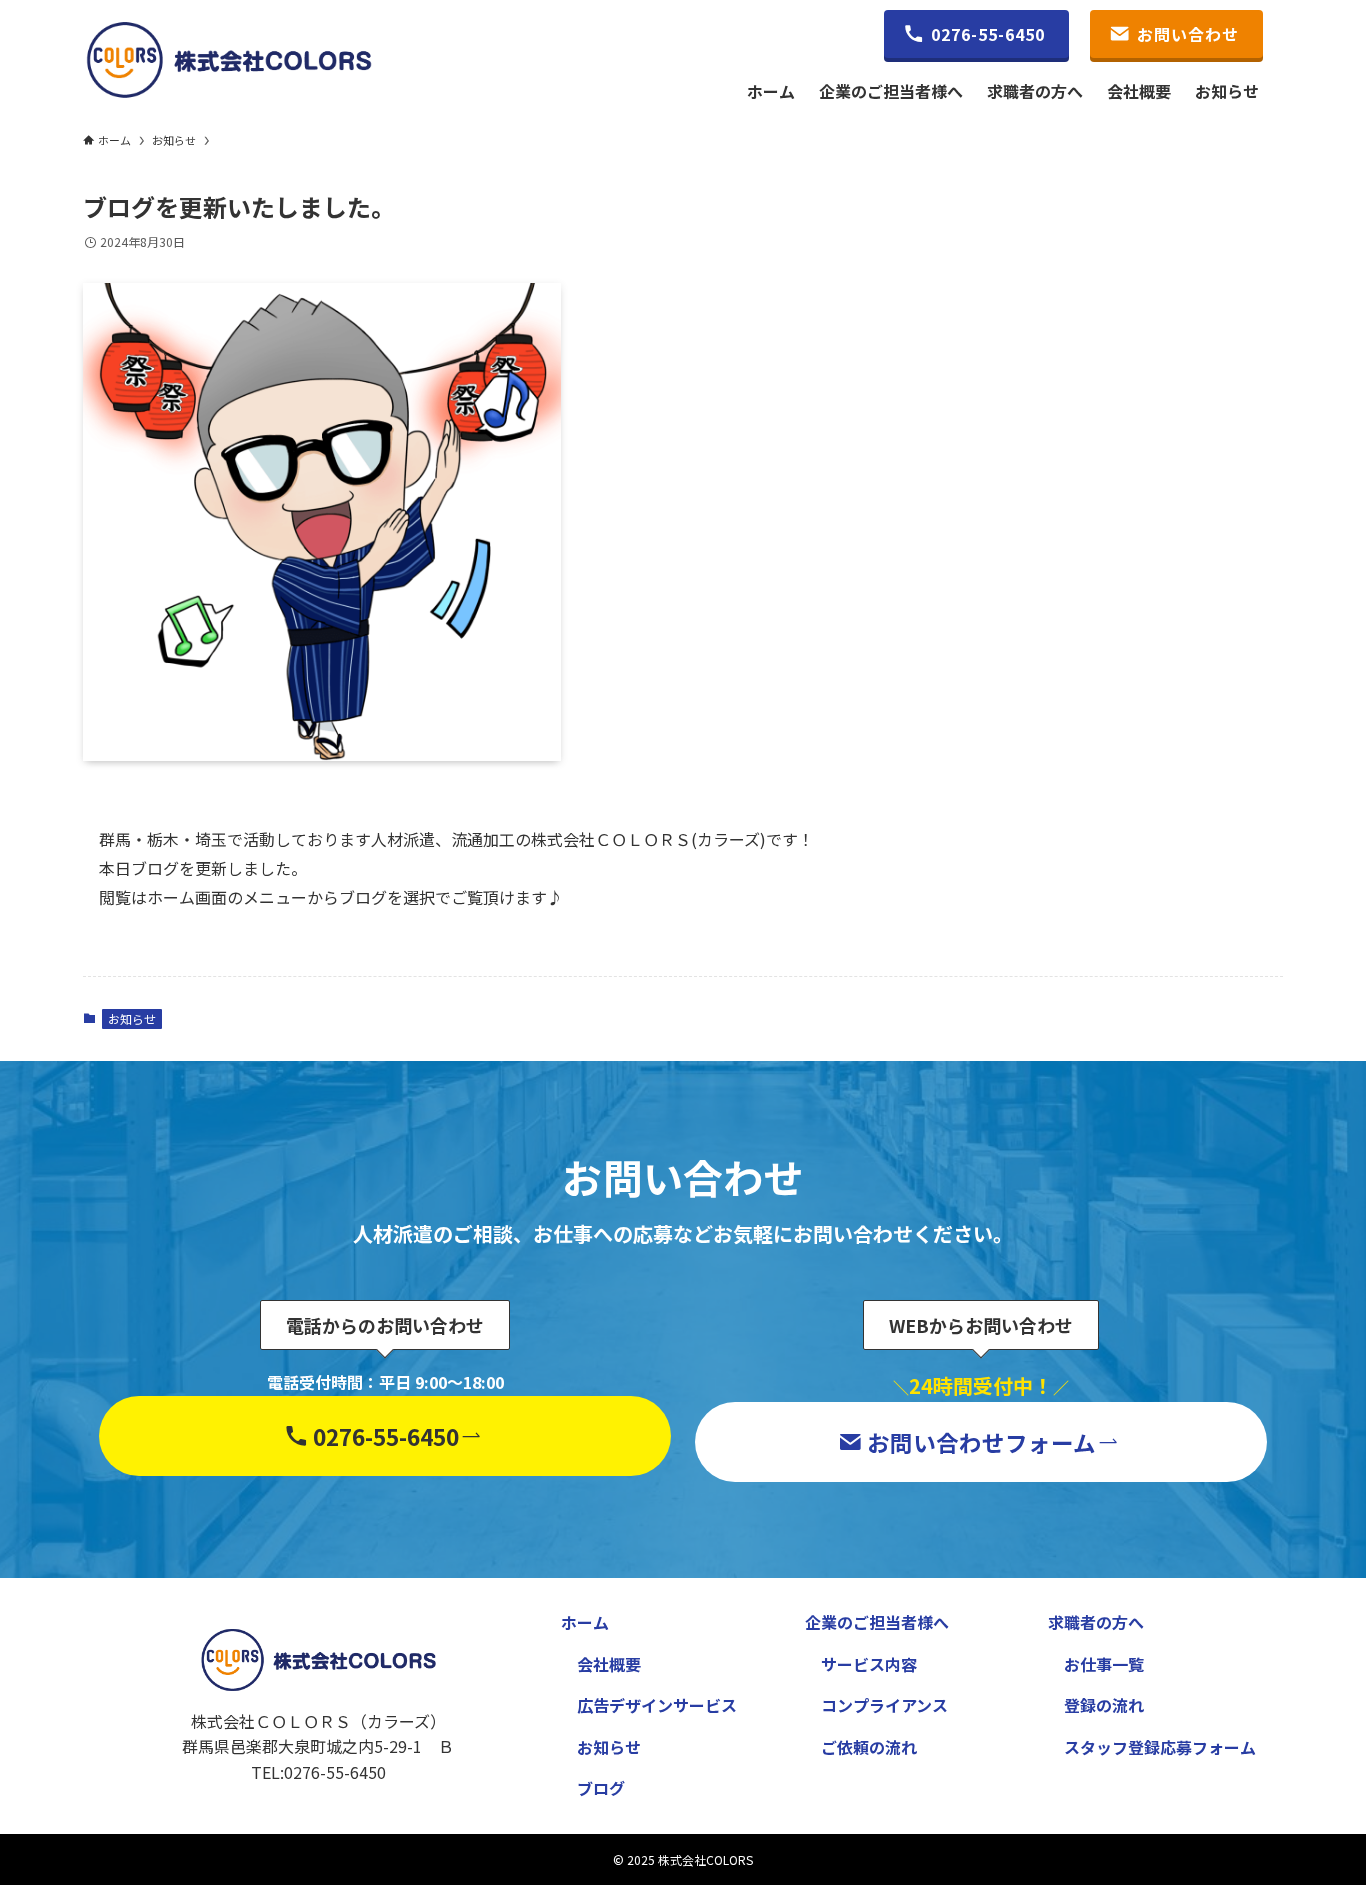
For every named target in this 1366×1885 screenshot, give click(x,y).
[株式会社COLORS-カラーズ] (229, 60)
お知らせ (132, 1018)
